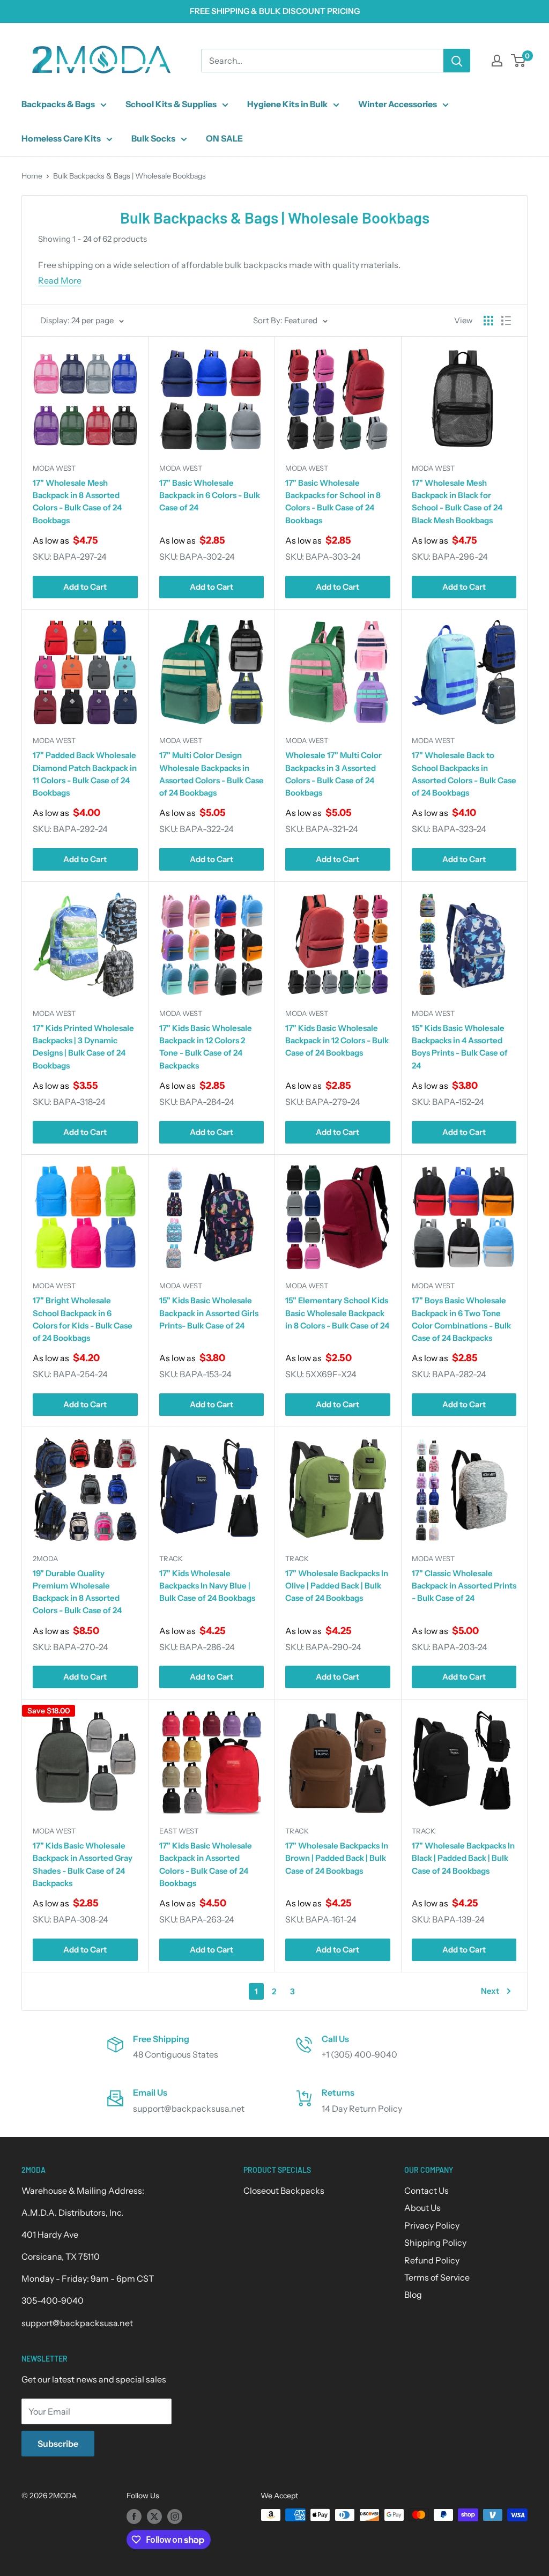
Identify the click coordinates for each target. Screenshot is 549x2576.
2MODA (45, 1558)
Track (171, 1558)
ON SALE (224, 138)
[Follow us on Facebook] (134, 2516)
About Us (422, 2208)
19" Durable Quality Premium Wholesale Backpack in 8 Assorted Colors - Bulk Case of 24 (77, 1592)
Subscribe (58, 2444)
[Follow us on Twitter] (154, 2516)
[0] (519, 61)
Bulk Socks (153, 138)
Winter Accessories (398, 104)
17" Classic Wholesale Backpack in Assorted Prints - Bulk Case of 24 (464, 1586)
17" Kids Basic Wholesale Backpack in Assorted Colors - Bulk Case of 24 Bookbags (206, 1864)
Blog (413, 2295)
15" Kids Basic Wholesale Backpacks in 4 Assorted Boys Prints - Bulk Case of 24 (460, 1047)
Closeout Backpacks (284, 2191)
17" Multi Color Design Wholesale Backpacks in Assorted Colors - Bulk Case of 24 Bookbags (212, 774)
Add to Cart (85, 587)
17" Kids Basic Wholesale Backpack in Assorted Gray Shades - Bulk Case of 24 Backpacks (83, 1864)
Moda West (54, 468)
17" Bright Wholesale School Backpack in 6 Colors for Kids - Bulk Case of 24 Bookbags (83, 1319)
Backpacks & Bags (58, 104)
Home (32, 176)
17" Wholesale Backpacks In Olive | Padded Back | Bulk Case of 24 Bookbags (337, 1586)
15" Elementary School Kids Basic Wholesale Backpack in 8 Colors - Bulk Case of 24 (337, 1313)
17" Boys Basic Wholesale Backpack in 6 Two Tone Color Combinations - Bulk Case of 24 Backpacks (461, 1319)
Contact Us (426, 2191)
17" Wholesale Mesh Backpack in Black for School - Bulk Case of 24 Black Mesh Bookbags (457, 502)
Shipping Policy (435, 2243)
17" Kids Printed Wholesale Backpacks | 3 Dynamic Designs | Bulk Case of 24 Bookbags (83, 1047)
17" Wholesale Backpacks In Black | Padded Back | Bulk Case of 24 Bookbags (463, 1858)
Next (490, 1991)
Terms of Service (437, 2277)
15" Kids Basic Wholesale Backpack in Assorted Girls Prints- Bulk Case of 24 (209, 1313)
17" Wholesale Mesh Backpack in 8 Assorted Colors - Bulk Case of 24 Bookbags (77, 502)
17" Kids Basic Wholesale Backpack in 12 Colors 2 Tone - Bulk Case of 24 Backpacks (206, 1047)
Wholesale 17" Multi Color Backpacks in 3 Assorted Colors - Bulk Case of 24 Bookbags (333, 774)
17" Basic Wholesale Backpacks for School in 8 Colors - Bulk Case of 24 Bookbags (333, 502)
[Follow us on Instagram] (175, 2516)
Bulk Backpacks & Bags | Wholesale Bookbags (129, 176)
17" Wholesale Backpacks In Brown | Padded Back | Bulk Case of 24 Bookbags (337, 1858)
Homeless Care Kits (61, 138)
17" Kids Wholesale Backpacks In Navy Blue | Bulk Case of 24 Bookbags (207, 1586)
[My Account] (497, 61)
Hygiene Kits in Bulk (287, 104)
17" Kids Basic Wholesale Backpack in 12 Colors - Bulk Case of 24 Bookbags (337, 1041)
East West (179, 1831)
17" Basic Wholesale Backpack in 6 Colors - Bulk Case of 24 (210, 495)
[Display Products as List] (506, 321)
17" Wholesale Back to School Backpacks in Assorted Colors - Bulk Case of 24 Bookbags (464, 774)
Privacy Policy (432, 2225)
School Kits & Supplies (171, 104)
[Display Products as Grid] (488, 321)
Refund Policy (432, 2260)
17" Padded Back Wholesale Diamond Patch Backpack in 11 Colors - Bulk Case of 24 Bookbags (85, 774)
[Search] (457, 61)
